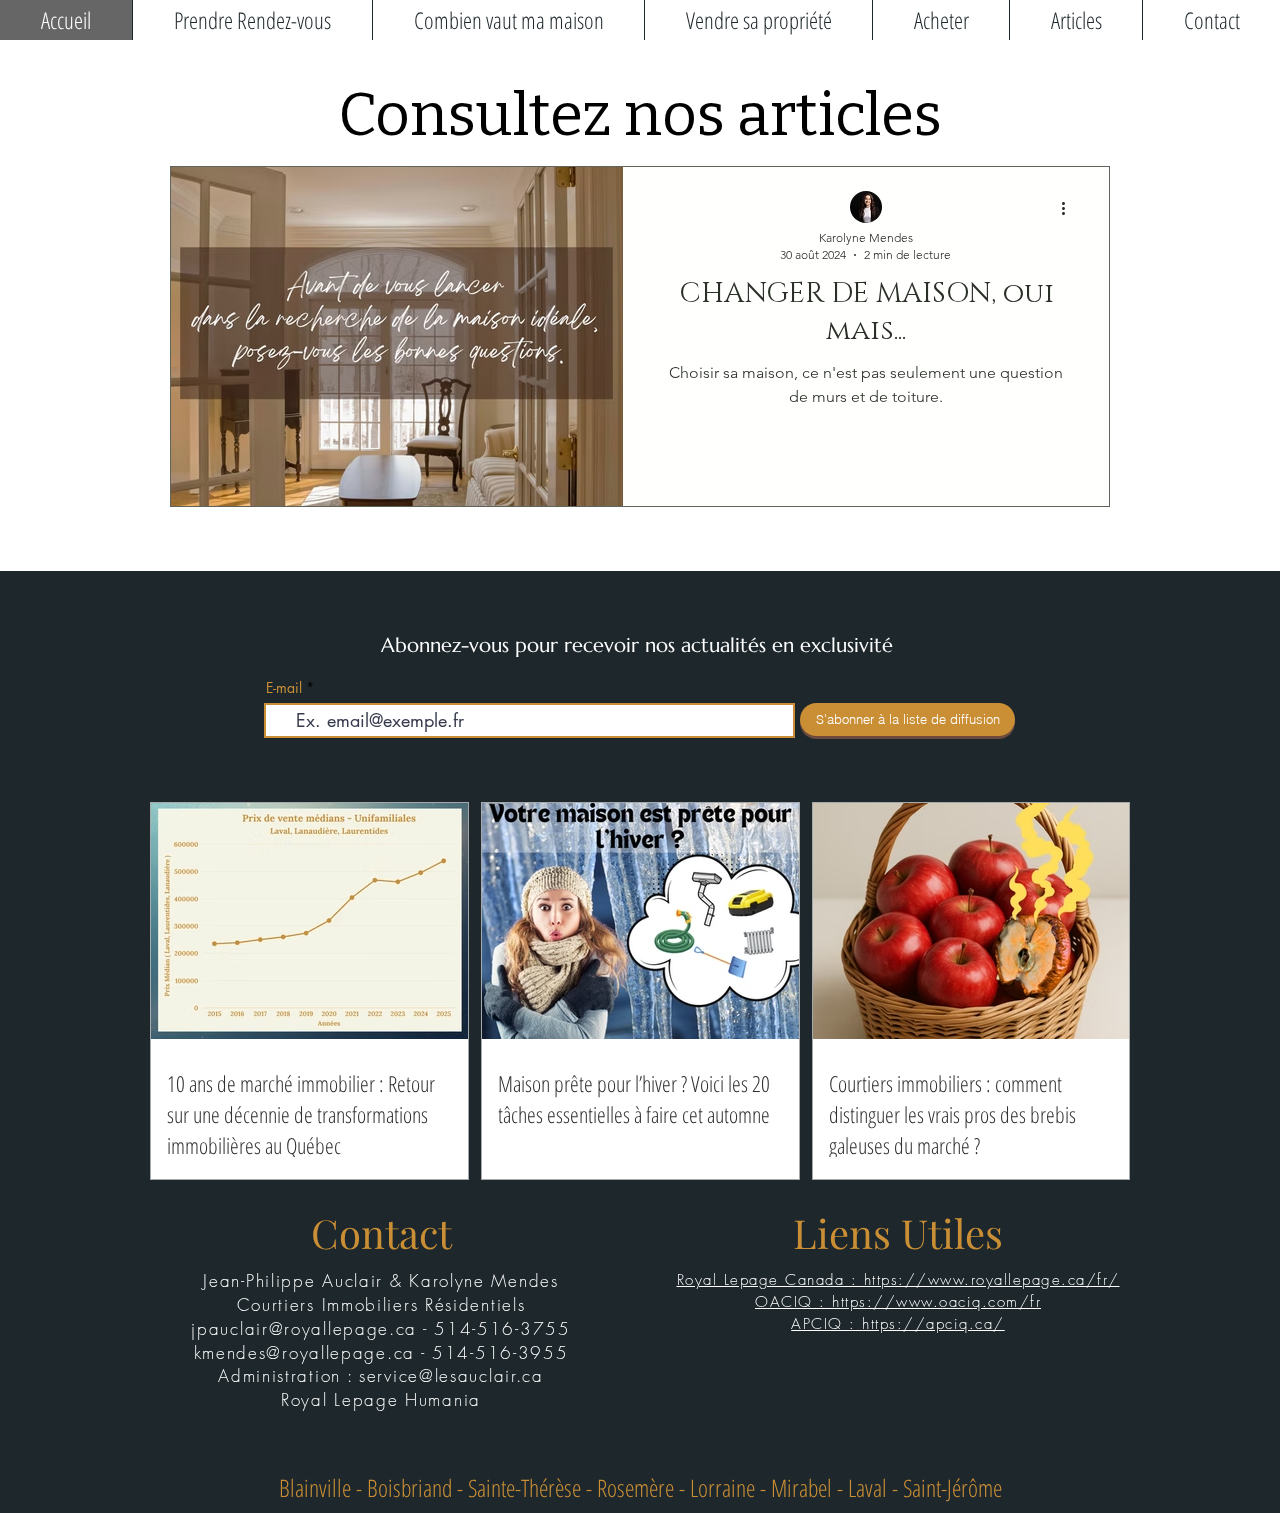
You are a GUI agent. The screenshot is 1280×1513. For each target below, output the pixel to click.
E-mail (284, 688)
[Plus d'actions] (1070, 208)
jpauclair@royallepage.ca (304, 1328)
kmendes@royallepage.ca (304, 1352)
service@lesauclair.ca (451, 1375)
